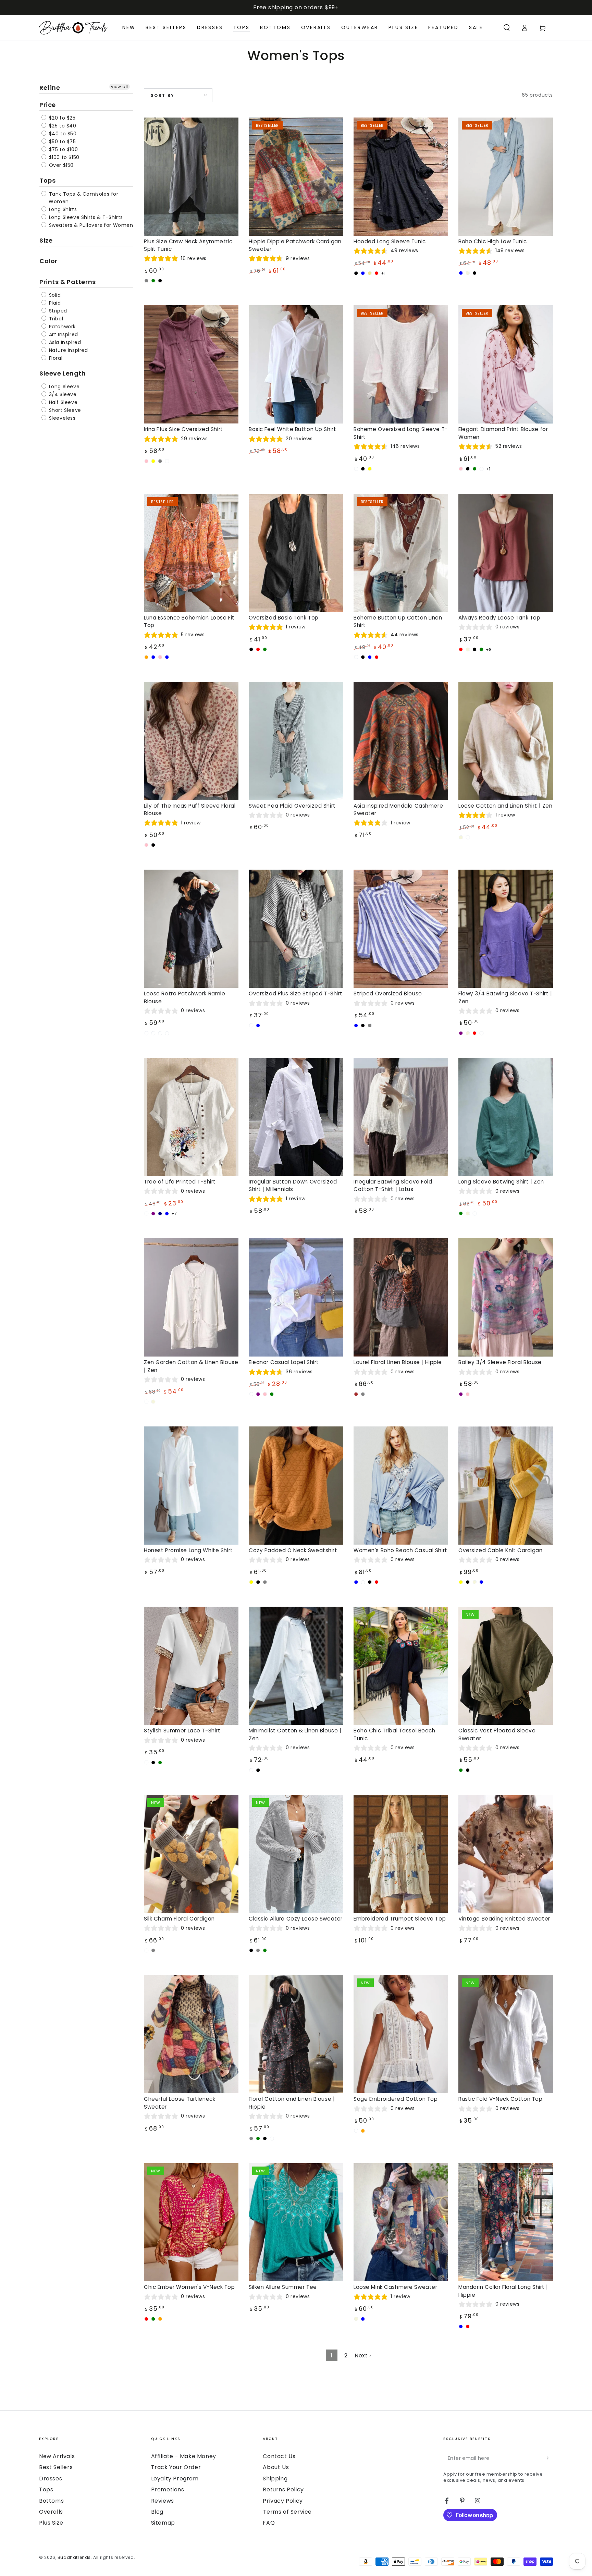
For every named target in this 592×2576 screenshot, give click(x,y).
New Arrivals (57, 2456)
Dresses (51, 2479)
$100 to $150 (63, 157)
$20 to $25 (61, 118)
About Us (276, 2467)
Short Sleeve (64, 410)
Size (46, 240)
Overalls (51, 2512)
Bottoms (51, 2501)
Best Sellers (56, 2467)
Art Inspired (63, 334)
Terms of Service (287, 2512)
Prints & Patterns (68, 282)
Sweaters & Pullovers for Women (90, 225)
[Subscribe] (549, 2458)
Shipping (275, 2479)
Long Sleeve (63, 387)
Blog (157, 2512)
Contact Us (279, 2456)
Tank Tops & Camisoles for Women (83, 198)
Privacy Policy (283, 2501)
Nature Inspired (68, 350)
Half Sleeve (62, 402)
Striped (57, 311)
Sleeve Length (63, 373)
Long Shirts (62, 209)
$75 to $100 (63, 149)
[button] (507, 28)
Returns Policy (283, 2489)
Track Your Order (176, 2467)
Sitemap (163, 2523)
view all (120, 87)
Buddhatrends (74, 2557)
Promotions (168, 2489)
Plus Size (51, 2523)
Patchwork (61, 327)
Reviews (163, 2501)
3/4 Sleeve (62, 394)
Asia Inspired (64, 342)
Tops (47, 180)
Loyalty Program (175, 2479)
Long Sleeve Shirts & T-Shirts (85, 217)
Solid (54, 295)
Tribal (55, 319)
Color (48, 261)
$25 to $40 (62, 126)
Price (48, 105)
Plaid (54, 303)
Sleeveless (61, 418)
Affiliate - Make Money (184, 2456)
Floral (55, 358)
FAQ (269, 2523)
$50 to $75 (62, 142)
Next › (363, 2356)
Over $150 (60, 165)
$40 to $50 (62, 134)
